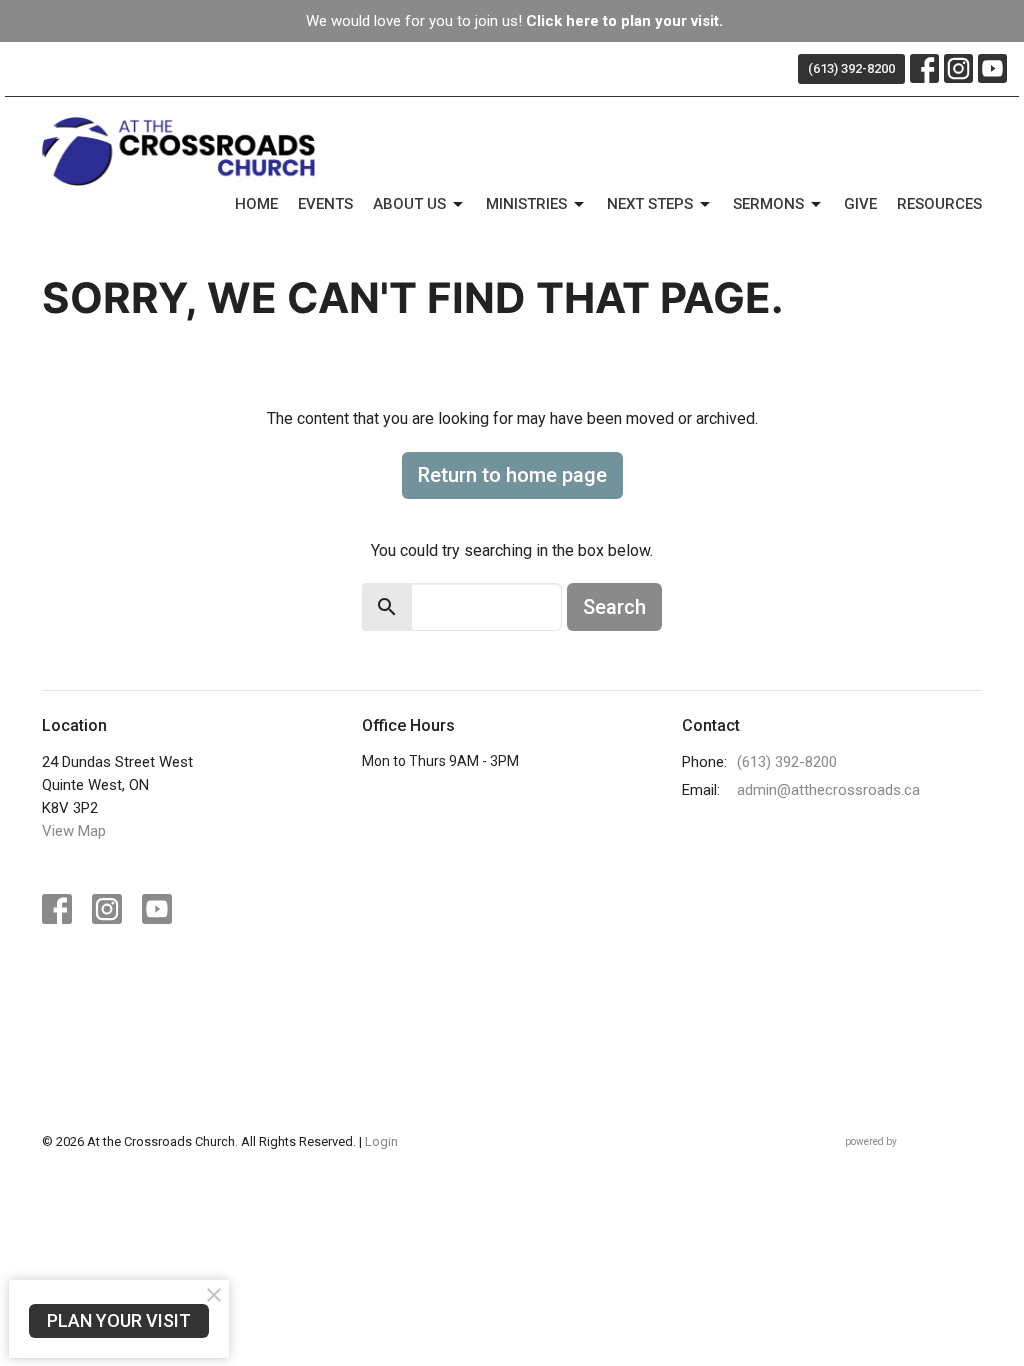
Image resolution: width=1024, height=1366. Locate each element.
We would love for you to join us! (514, 21)
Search (614, 607)
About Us (409, 204)
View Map (74, 831)
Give (860, 204)
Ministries (526, 204)
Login (381, 1141)
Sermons (768, 204)
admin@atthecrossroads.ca (828, 790)
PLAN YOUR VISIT (119, 1320)
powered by (902, 1159)
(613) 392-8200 (851, 68)
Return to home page (512, 475)
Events (325, 204)
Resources (939, 204)
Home (256, 204)
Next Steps (650, 204)
